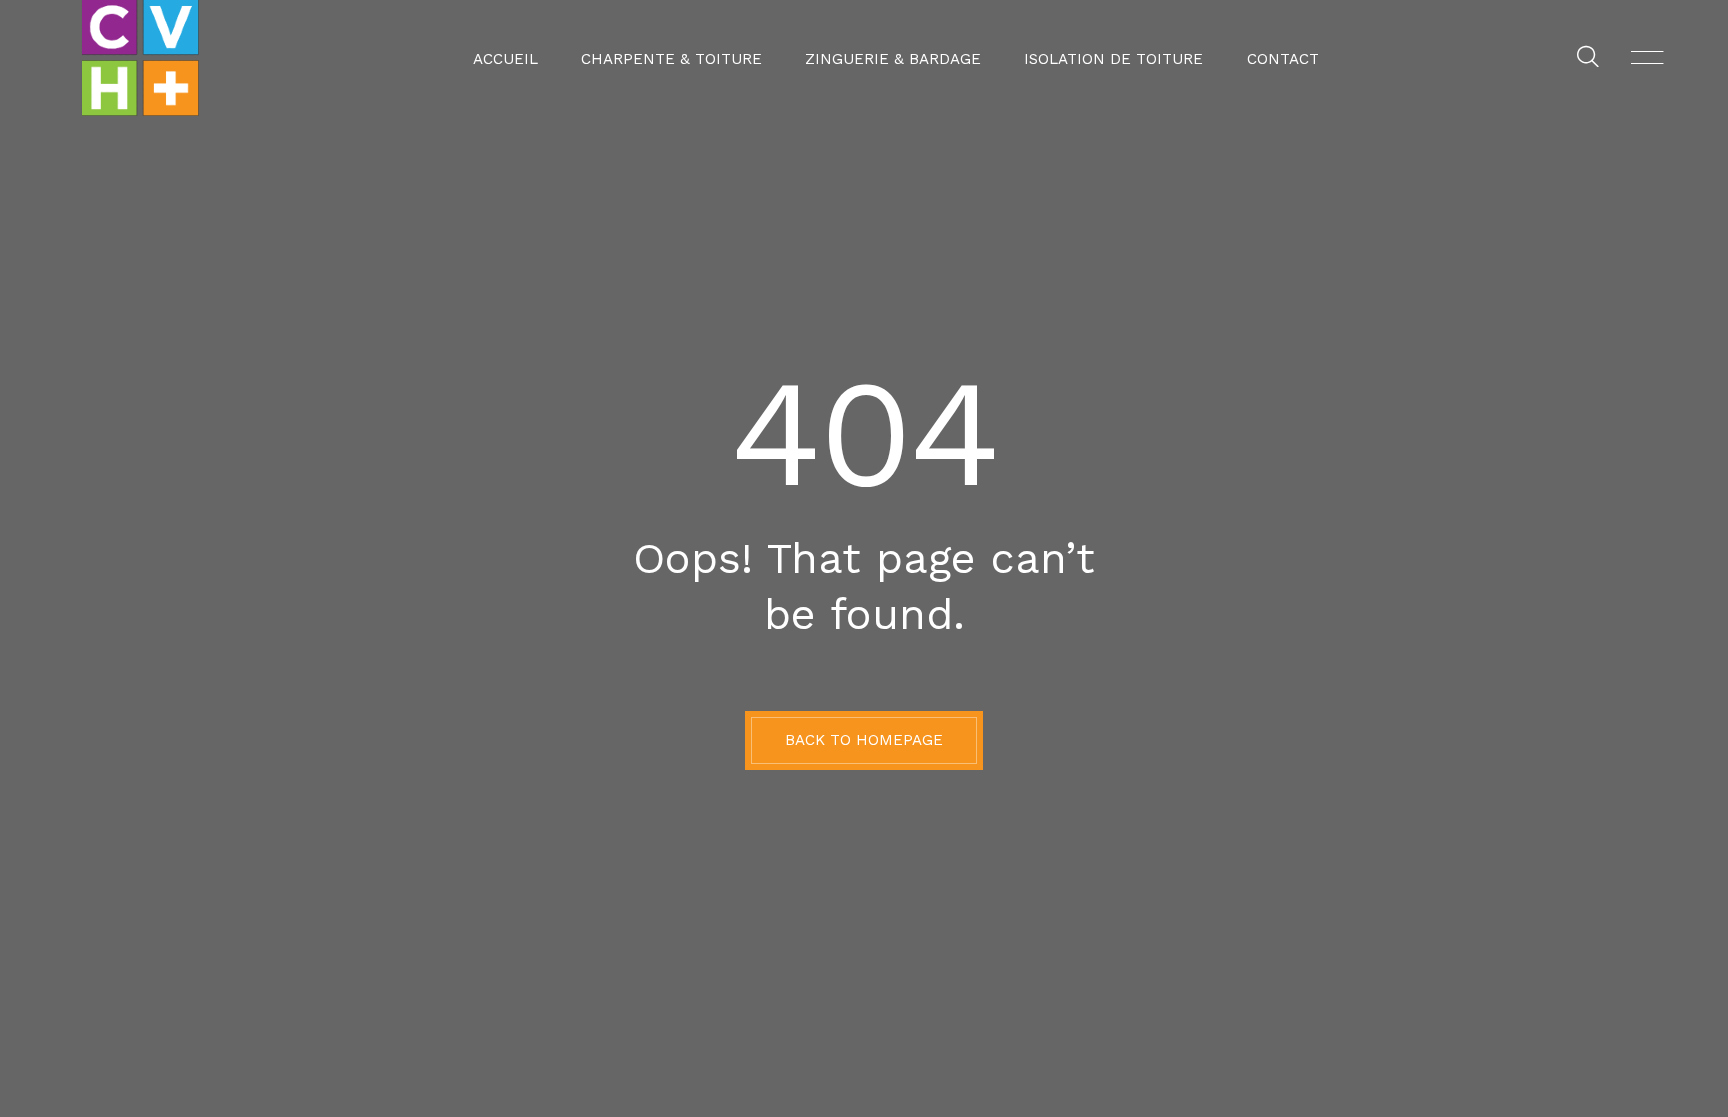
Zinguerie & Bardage (893, 59)
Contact (1283, 59)
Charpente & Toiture (671, 59)
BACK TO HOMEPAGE (864, 740)
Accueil (505, 59)
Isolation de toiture (1113, 59)
